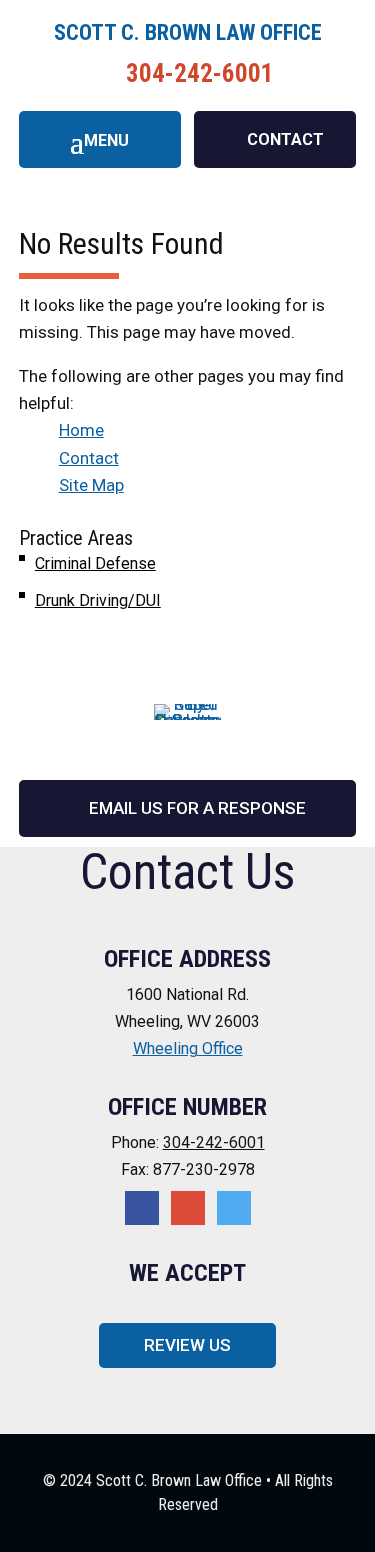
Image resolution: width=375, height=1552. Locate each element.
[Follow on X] (188, 1208)
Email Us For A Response (197, 808)
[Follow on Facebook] (142, 1208)
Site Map (91, 485)
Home (81, 430)
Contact (89, 458)
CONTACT (285, 139)
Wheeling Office (188, 1048)
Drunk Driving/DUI (98, 600)
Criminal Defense (95, 563)
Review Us (187, 1345)
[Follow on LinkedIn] (234, 1208)
